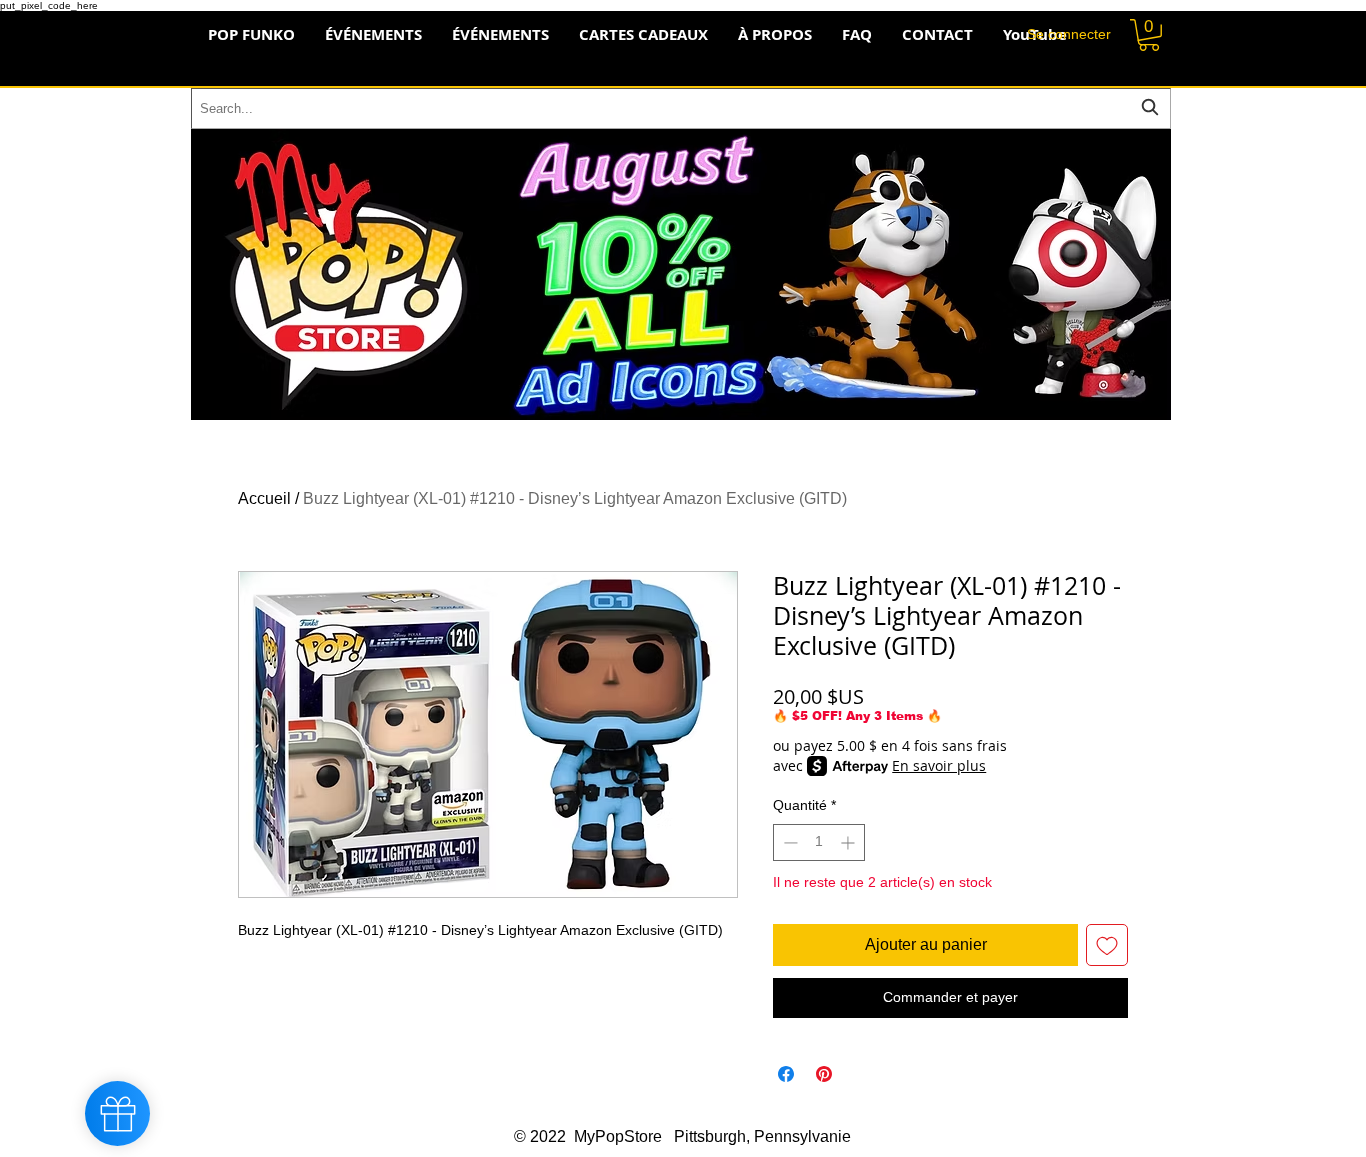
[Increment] (849, 842)
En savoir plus (939, 765)
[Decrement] (788, 842)
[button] (1149, 35)
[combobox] (681, 108)
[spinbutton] (819, 842)
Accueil (264, 498)
